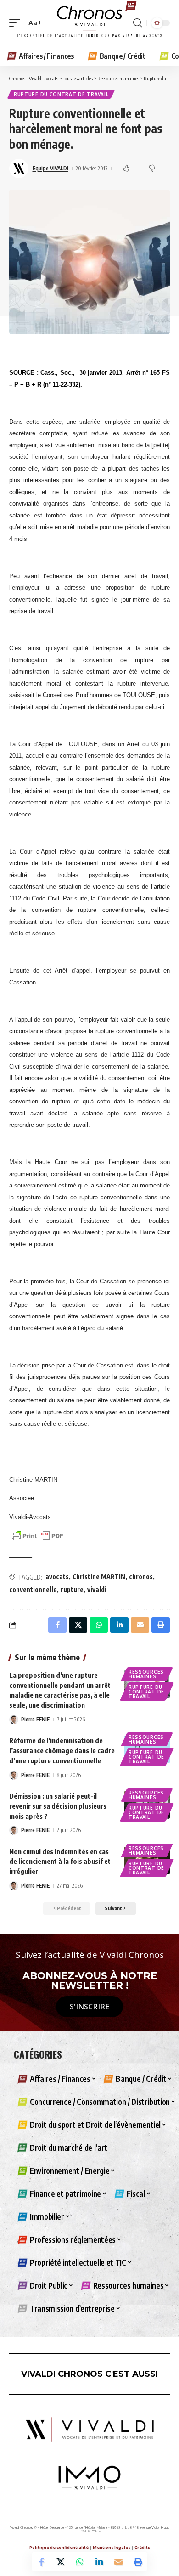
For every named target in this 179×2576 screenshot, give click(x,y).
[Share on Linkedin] (99, 2562)
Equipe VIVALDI (50, 168)
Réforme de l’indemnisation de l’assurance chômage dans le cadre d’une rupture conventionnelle (62, 1750)
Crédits (142, 2547)
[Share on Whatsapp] (80, 2562)
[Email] (118, 2562)
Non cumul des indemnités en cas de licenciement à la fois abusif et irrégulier (60, 1862)
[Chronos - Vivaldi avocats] (89, 23)
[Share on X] (61, 2562)
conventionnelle (33, 1589)
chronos (141, 1577)
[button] (17, 23)
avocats (57, 1577)
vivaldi (97, 1589)
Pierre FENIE (35, 1719)
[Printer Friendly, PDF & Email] (38, 1535)
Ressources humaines (146, 1674)
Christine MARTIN (99, 1577)
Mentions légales (112, 2547)
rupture (72, 1589)
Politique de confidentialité (59, 2547)
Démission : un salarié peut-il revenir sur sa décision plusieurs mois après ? (58, 1806)
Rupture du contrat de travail (61, 94)
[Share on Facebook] (41, 2562)
